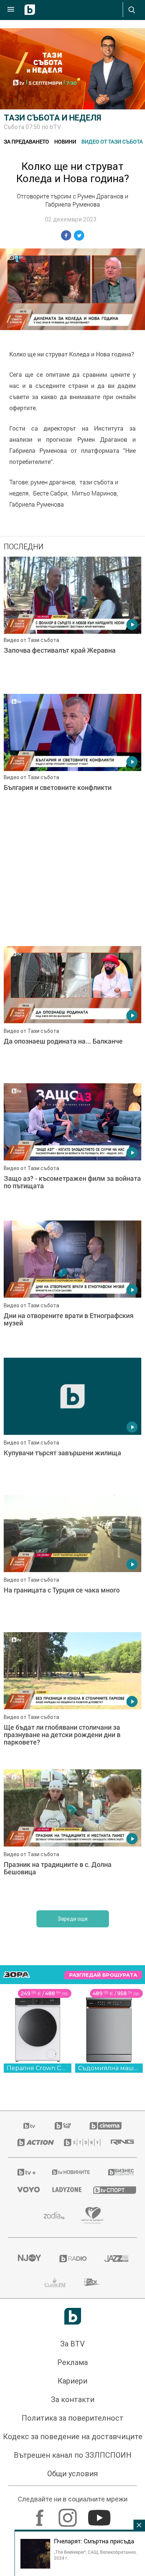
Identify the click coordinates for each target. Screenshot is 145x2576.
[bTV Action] (31, 2142)
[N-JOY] (29, 2259)
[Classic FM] (55, 2282)
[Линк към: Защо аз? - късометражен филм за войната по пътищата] (72, 1150)
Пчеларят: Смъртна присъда (94, 2541)
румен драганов (53, 482)
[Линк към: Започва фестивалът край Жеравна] (72, 623)
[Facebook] (41, 2514)
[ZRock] (92, 2282)
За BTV (72, 2344)
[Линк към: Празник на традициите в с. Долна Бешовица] (72, 1836)
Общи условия (72, 2474)
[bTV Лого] (73, 2316)
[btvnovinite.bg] (70, 2172)
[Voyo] (26, 2190)
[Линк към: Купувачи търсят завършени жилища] (72, 1424)
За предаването (26, 141)
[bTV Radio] (73, 2259)
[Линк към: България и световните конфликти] (72, 761)
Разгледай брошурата (103, 1975)
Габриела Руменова (37, 504)
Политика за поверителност (72, 2418)
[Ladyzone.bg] (64, 2190)
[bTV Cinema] (106, 2126)
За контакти (73, 2399)
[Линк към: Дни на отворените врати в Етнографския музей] (72, 1287)
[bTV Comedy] (63, 2126)
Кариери (72, 2381)
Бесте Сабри (50, 493)
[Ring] (119, 2142)
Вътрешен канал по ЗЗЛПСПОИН (73, 2455)
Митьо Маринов (94, 493)
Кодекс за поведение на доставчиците (73, 2437)
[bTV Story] (78, 2142)
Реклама (72, 2362)
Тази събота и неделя (52, 118)
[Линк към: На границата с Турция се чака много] (72, 1562)
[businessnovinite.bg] (118, 2172)
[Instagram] (69, 2514)
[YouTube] (100, 2514)
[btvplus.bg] (25, 2172)
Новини (65, 141)
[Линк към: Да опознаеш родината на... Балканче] (72, 1013)
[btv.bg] (30, 2126)
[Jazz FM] (116, 2259)
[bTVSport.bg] (110, 2190)
